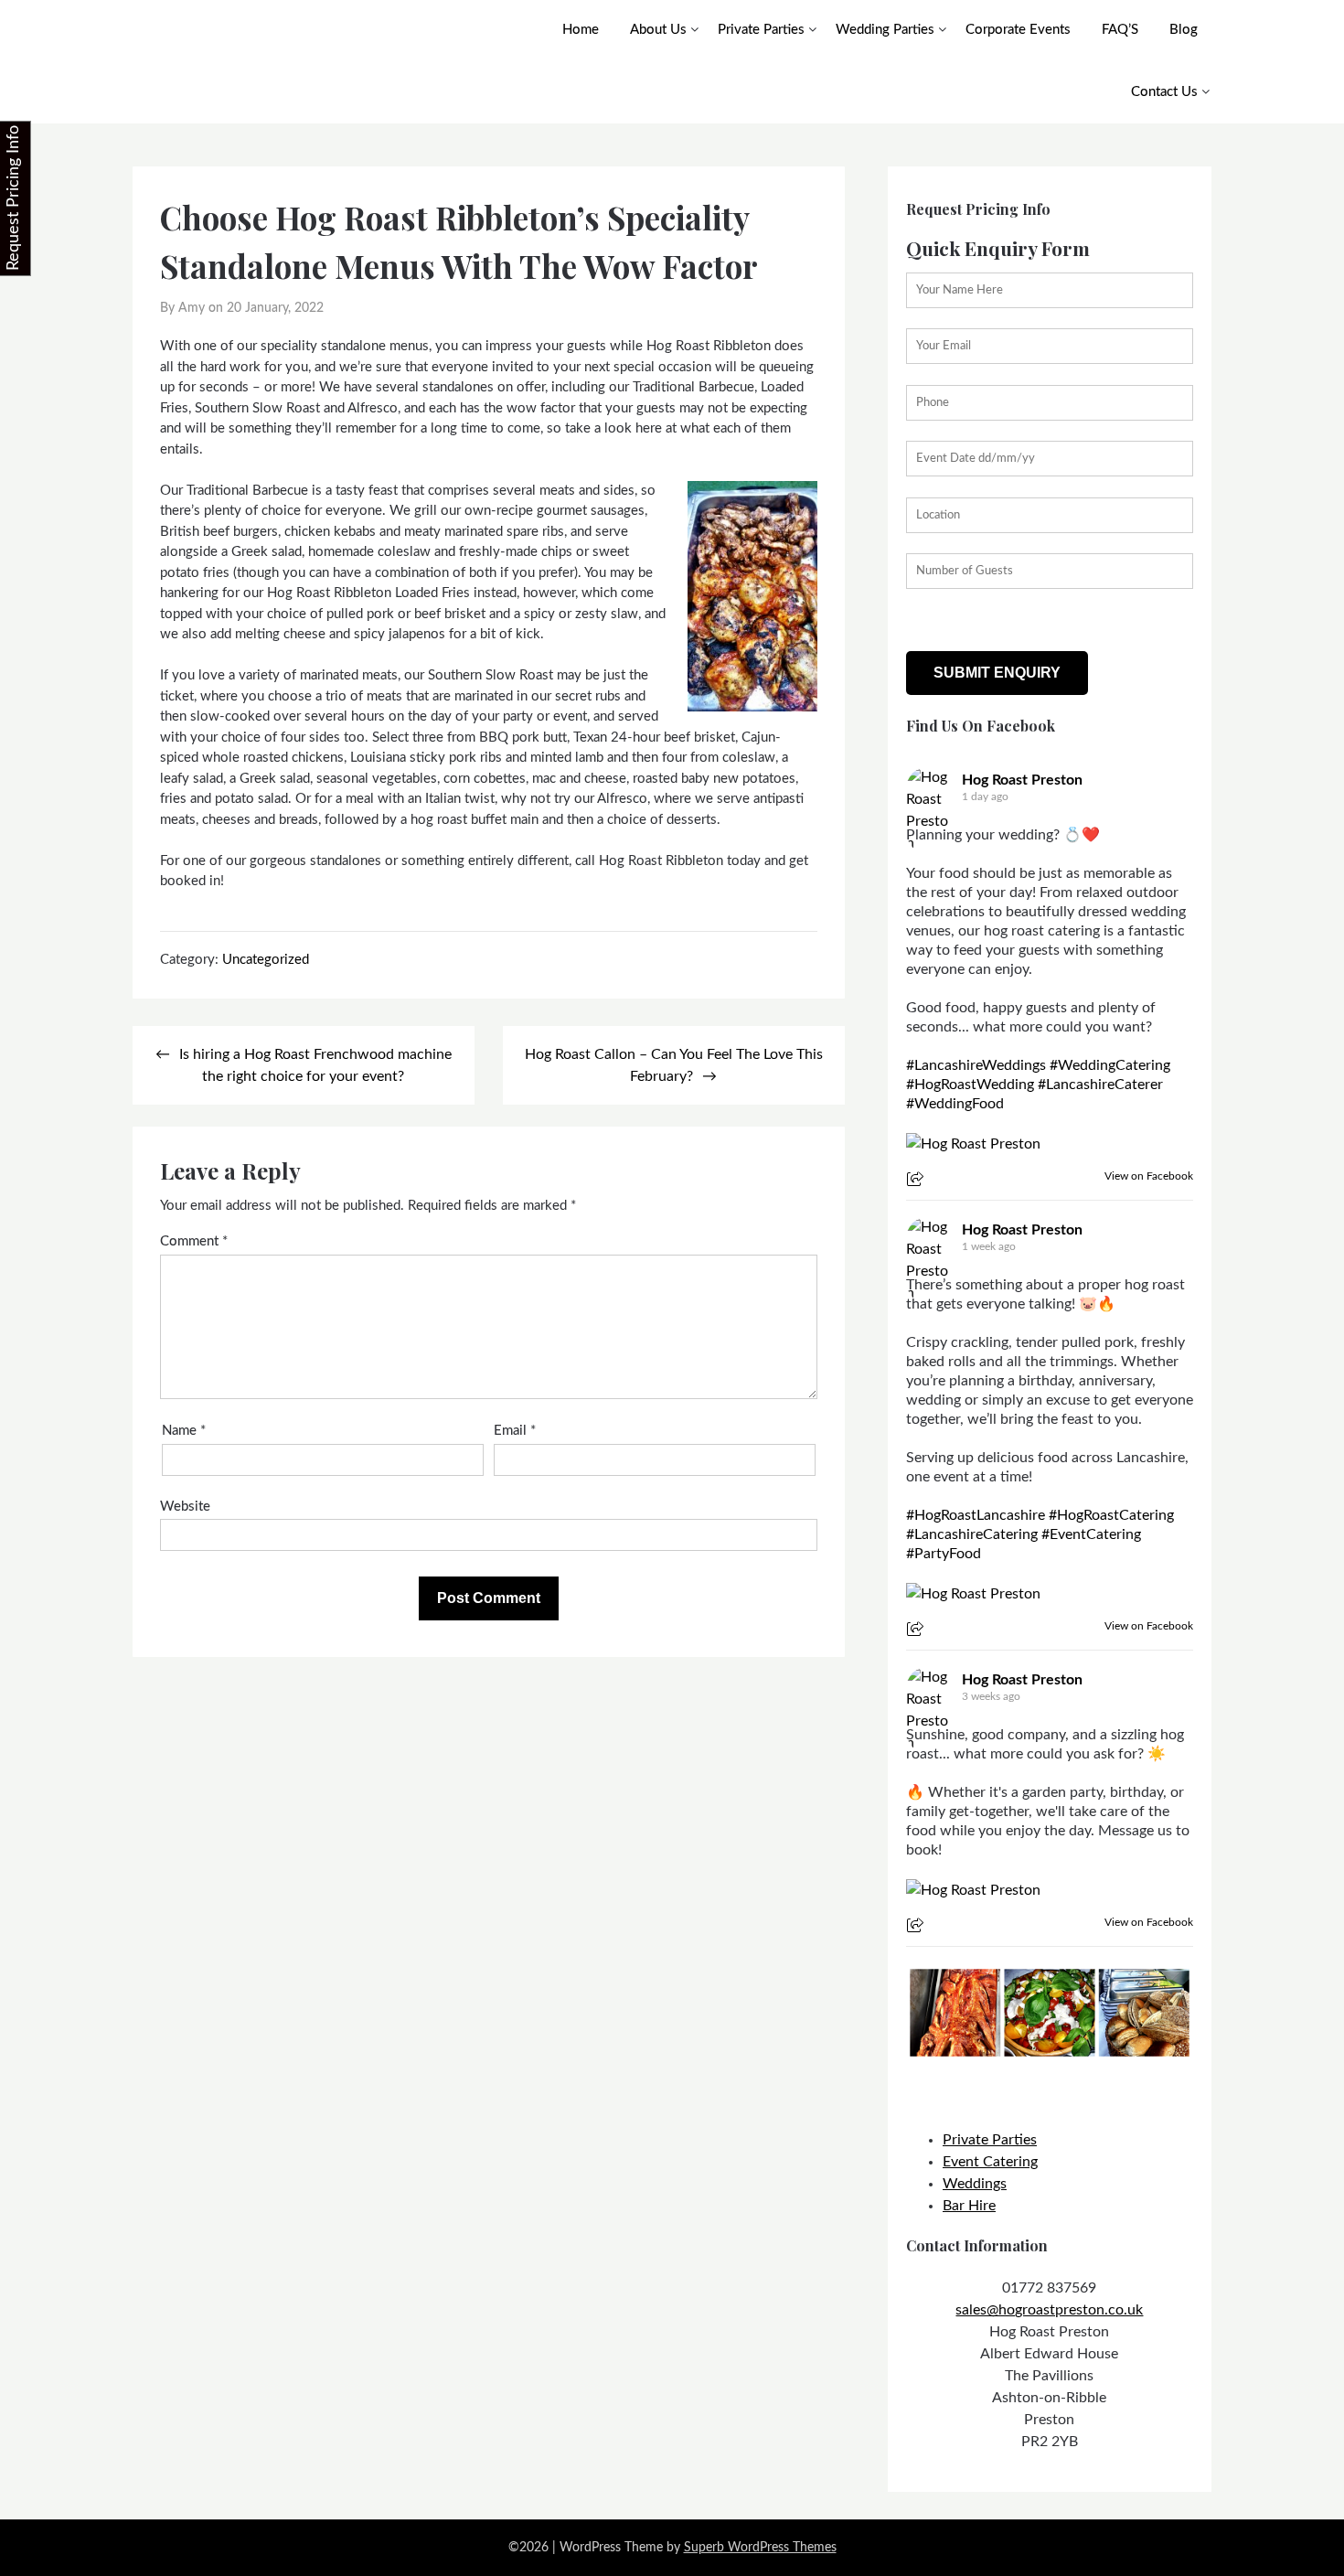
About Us (658, 30)
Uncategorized (266, 960)
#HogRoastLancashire (976, 1515)
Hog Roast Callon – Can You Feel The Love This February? (674, 1065)
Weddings (975, 2184)
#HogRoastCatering (1111, 1515)
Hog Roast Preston (1022, 780)
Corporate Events (1018, 30)
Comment (194, 1241)
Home (581, 30)
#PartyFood (944, 1554)
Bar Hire (969, 2206)
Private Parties (761, 30)
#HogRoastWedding (970, 1085)
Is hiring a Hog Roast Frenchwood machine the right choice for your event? (315, 1065)
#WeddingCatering (1110, 1065)
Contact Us (1164, 92)
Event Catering (990, 2162)
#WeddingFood (955, 1104)
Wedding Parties (885, 30)
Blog (1184, 30)
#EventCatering (1091, 1534)
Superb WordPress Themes (760, 2548)
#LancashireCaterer (1100, 1085)
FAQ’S (1120, 30)
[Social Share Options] (917, 1181)
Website (185, 1507)
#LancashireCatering (972, 1534)
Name (184, 1431)
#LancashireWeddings (976, 1065)
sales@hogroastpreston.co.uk (1049, 2310)
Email (515, 1431)
